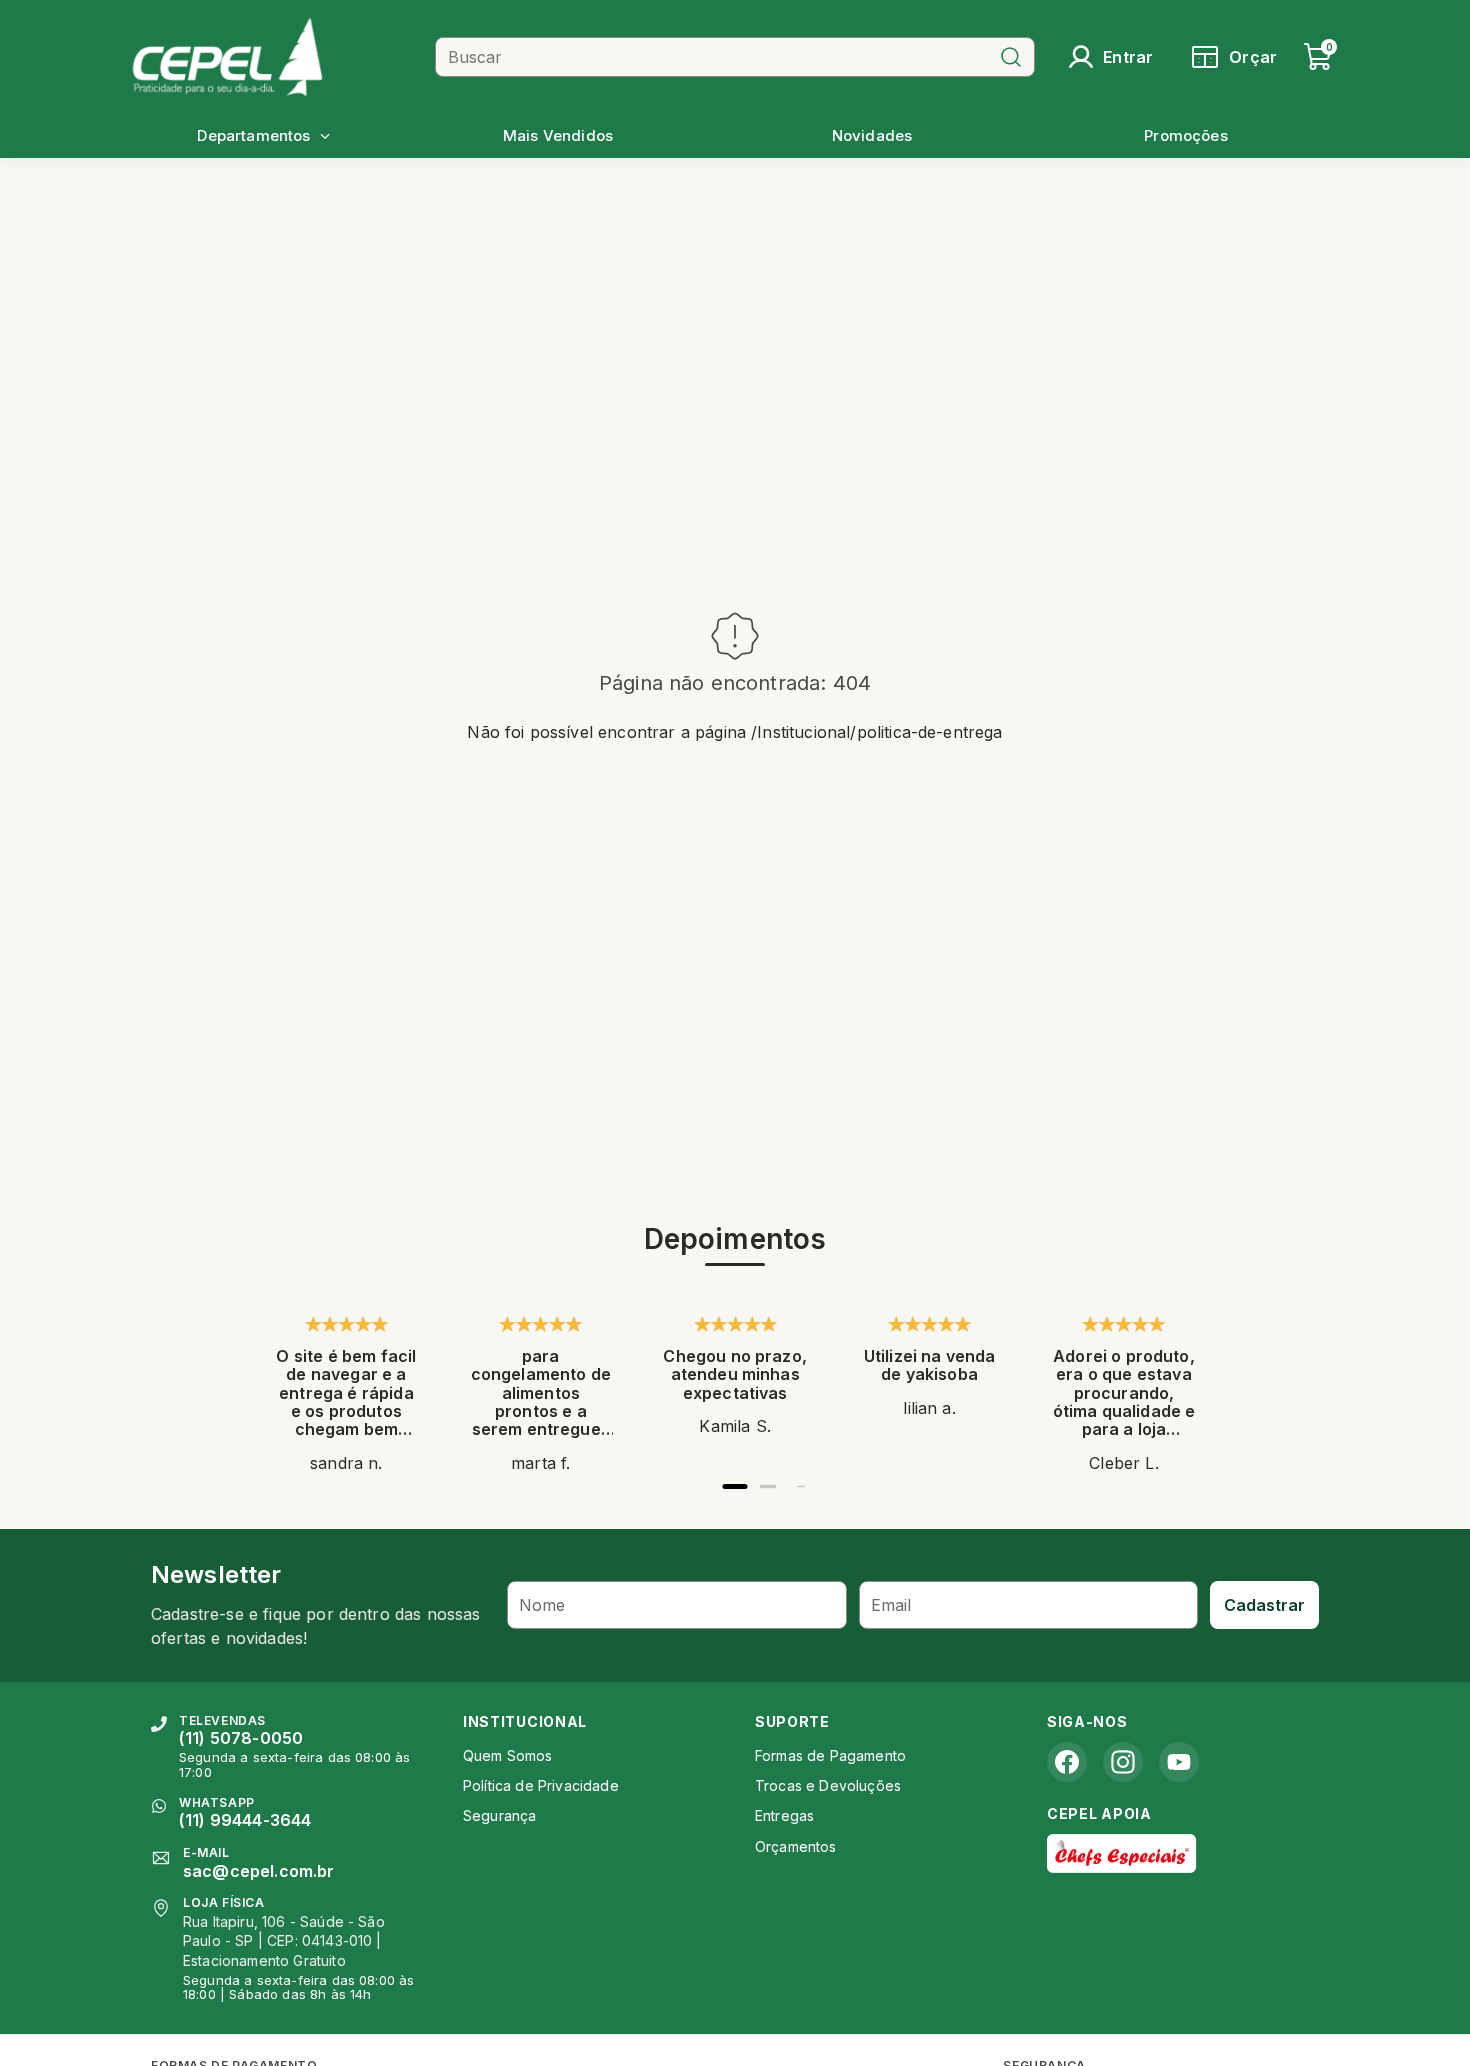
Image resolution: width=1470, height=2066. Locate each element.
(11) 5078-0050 (241, 1738)
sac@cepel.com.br (259, 1871)
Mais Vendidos (558, 135)
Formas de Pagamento (830, 1755)
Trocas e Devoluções (828, 1785)
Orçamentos (796, 1846)
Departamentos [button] (253, 135)
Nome (542, 1605)
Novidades (872, 135)
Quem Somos (508, 1755)
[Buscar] (1011, 57)
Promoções (1185, 135)
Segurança (499, 1815)
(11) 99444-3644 (245, 1820)
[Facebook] (1067, 1762)
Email (891, 1605)
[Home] (276, 56)
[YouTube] (1179, 1762)
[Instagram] (1123, 1762)
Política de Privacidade (541, 1785)
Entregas (784, 1815)
